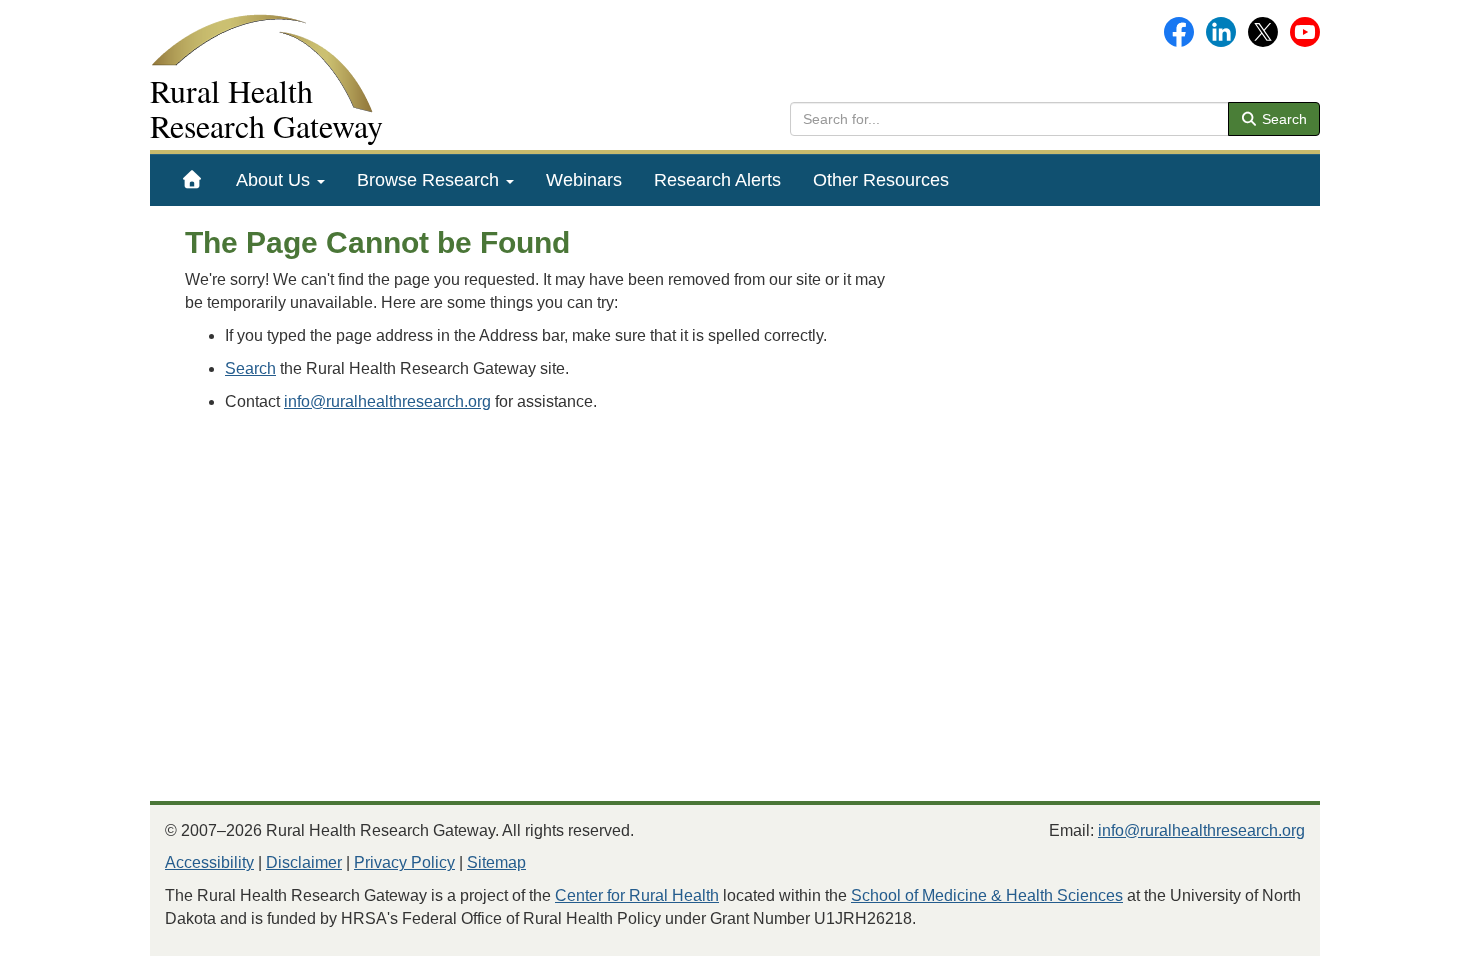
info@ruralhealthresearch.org (387, 401)
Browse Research (430, 180)
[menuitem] (192, 180)
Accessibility (209, 862)
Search (1282, 119)
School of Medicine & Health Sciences (987, 895)
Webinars (584, 180)
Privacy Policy (404, 862)
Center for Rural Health (637, 895)
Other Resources (881, 180)
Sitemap (496, 862)
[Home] (192, 180)
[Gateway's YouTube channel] (1305, 30)
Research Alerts (717, 180)
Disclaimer (304, 862)
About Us (275, 180)
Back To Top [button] (1405, 931)
